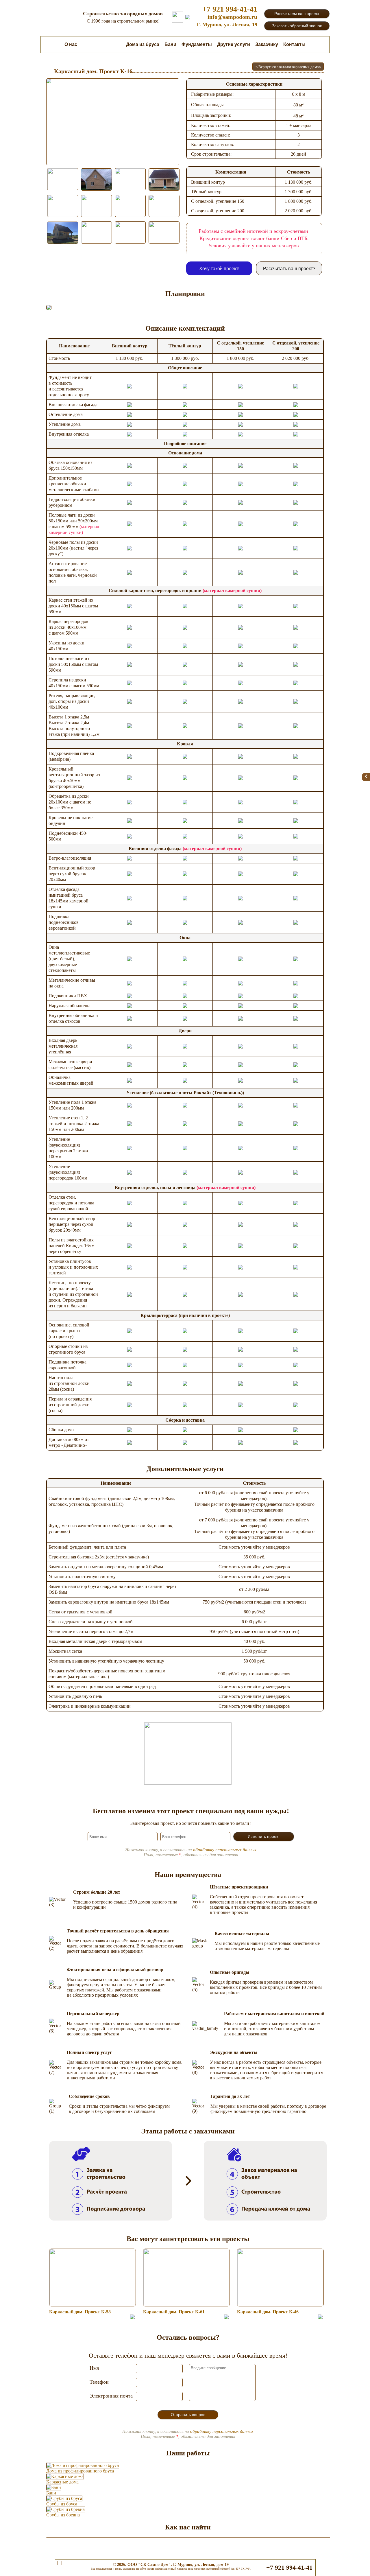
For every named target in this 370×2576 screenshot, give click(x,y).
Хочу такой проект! (219, 269)
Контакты (294, 44)
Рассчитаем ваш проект (297, 14)
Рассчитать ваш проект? (289, 269)
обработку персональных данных (225, 1850)
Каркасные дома (102, 44)
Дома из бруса (143, 44)
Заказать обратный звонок (297, 26)
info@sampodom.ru (232, 17)
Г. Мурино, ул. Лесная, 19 (227, 25)
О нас (71, 44)
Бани (170, 44)
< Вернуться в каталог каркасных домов (288, 67)
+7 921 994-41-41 (230, 9)
